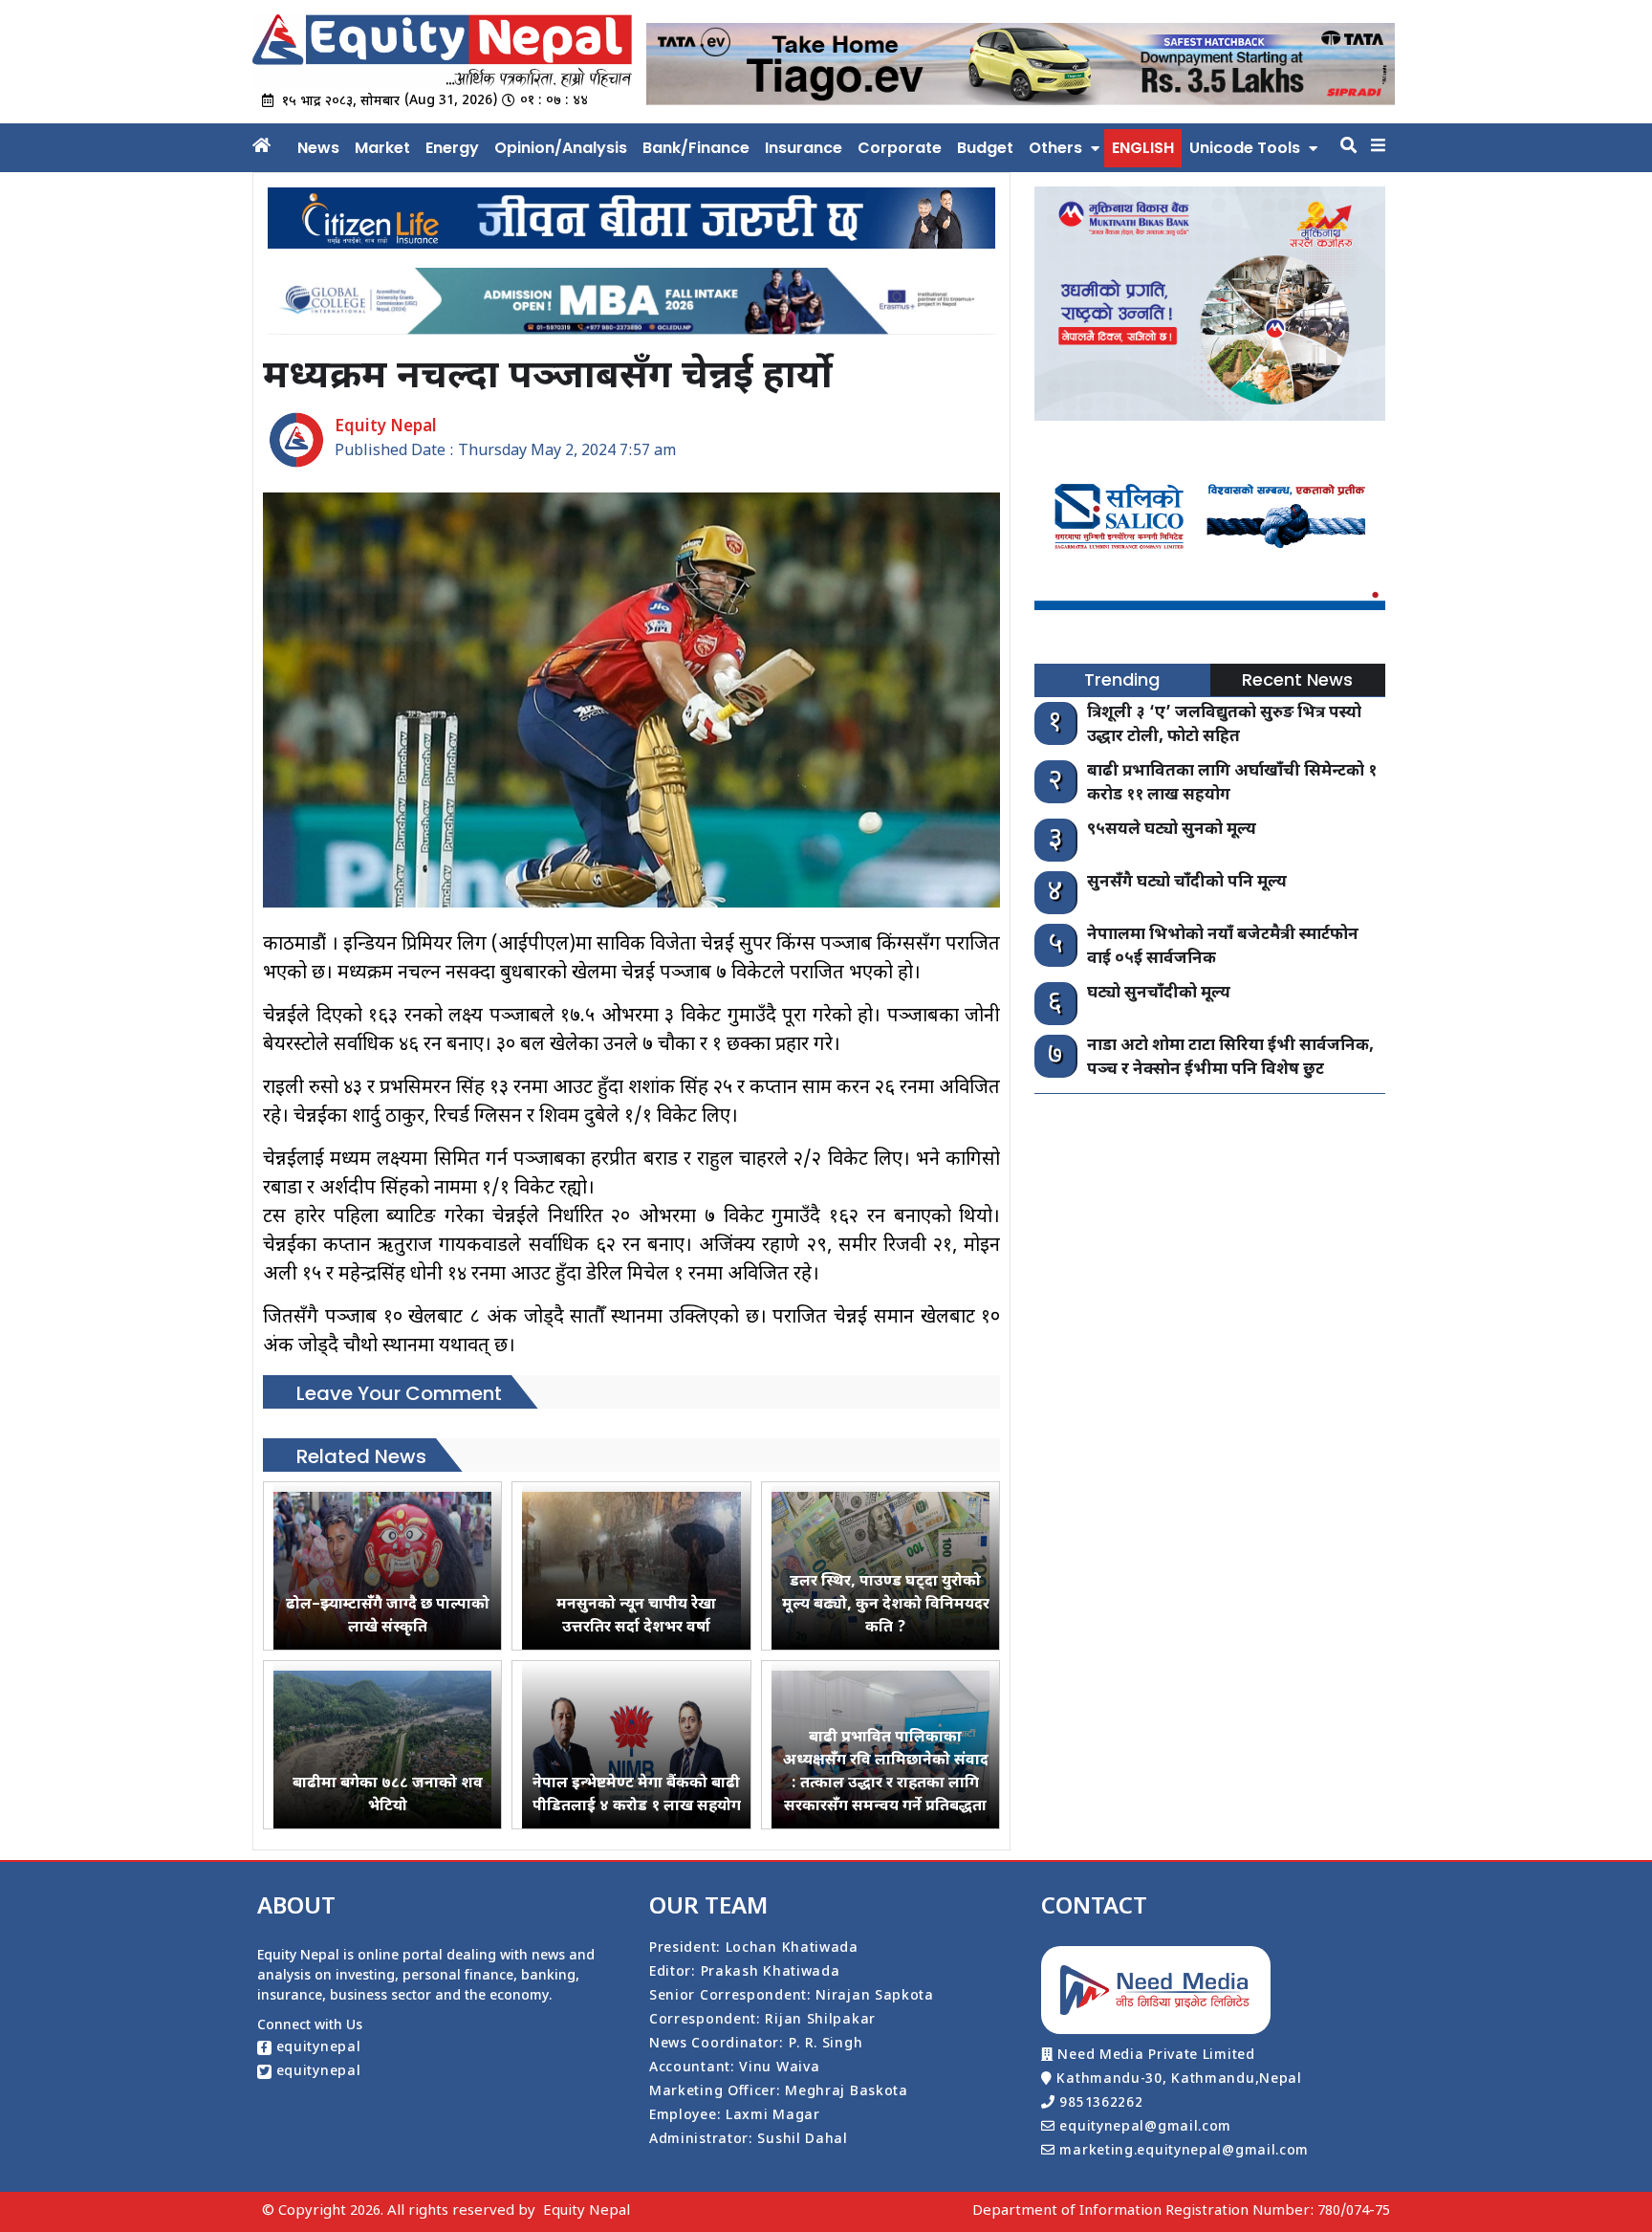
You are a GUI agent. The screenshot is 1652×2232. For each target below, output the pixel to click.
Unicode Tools (1245, 148)
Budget (985, 148)
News (318, 148)
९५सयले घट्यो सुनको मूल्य (1172, 830)
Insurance (804, 148)
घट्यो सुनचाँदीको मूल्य (1159, 994)
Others (1055, 148)
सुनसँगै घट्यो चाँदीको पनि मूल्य (1187, 883)
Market (382, 148)
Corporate (900, 148)
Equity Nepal (587, 2211)
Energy (452, 148)
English (1143, 148)
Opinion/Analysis (561, 148)
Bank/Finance (696, 148)
